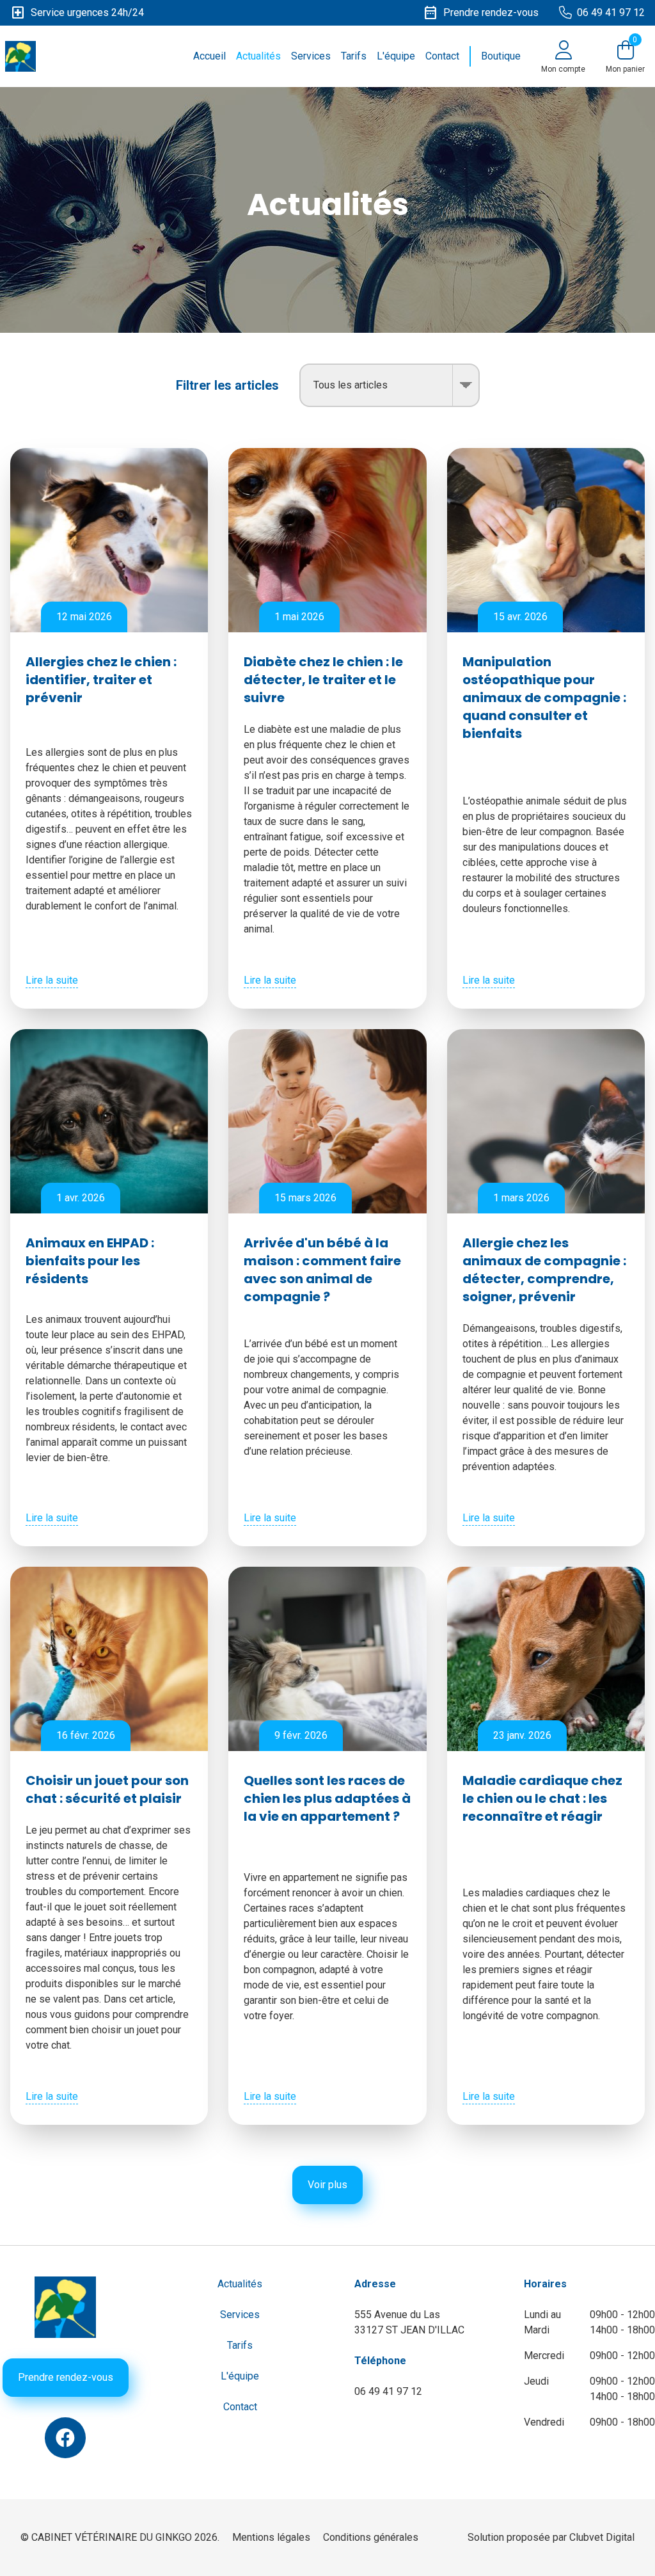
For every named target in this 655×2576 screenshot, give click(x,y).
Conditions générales (371, 2537)
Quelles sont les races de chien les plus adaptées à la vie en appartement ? (327, 1798)
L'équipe (396, 56)
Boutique (501, 56)
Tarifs (354, 56)
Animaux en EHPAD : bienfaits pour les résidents (90, 1261)
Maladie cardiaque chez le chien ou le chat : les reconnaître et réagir (542, 1798)
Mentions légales (271, 2537)
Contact (442, 56)
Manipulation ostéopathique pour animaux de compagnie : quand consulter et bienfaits (544, 698)
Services (311, 56)
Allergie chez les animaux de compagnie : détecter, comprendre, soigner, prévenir (544, 1270)
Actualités (258, 56)
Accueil (209, 56)
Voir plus (327, 2185)
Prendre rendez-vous (66, 2377)
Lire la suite (52, 980)
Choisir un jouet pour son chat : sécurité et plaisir (107, 1789)
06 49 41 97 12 (388, 2391)
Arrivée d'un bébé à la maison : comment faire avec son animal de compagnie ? (322, 1270)
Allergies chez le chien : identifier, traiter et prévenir (101, 680)
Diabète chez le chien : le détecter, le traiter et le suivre (323, 680)
